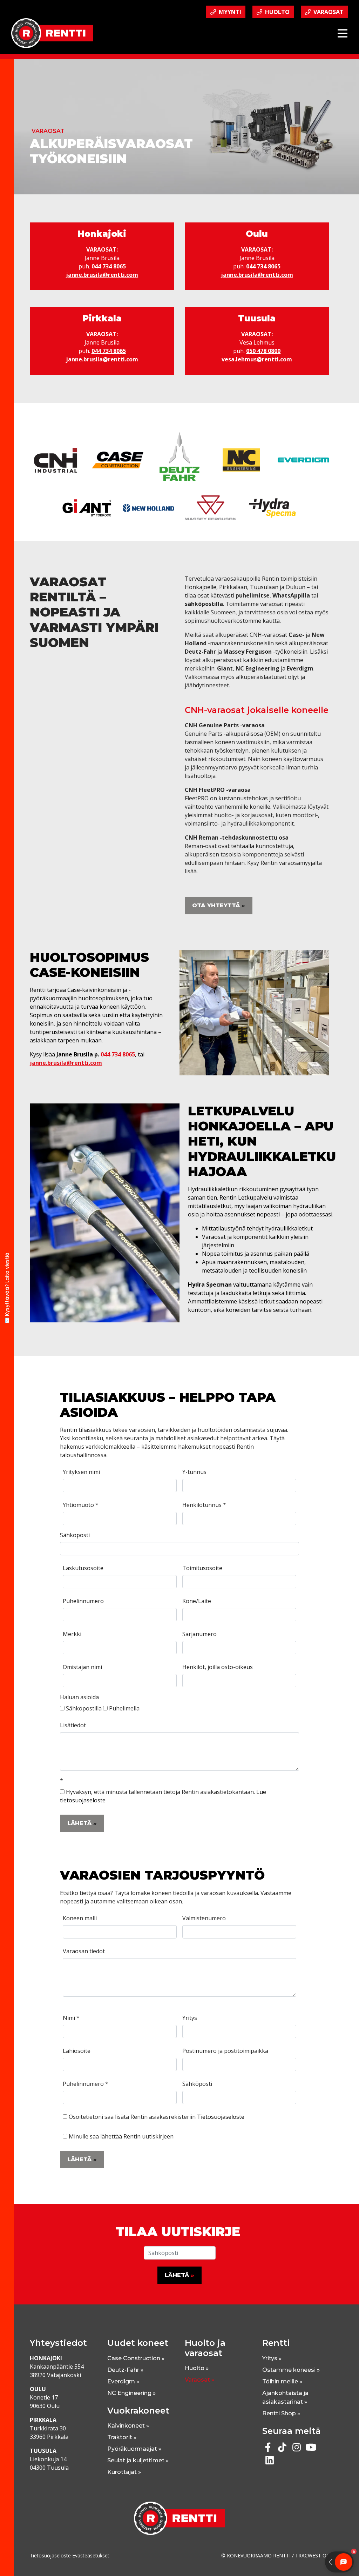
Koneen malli (80, 1918)
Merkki (72, 1634)
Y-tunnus (194, 1472)
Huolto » (197, 2368)
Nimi (71, 2018)
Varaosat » (199, 2380)
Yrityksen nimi (81, 1472)
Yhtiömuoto (81, 1505)
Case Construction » (136, 2358)
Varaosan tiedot (84, 1951)
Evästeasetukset (91, 2555)
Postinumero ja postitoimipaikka (225, 2051)
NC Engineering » (131, 2393)
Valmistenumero (204, 1918)
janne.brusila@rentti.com (102, 275)
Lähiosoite (77, 2051)
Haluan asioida (79, 1697)
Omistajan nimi (82, 1667)
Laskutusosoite (83, 1568)
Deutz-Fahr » (125, 2370)
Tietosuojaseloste (221, 2117)
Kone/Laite (197, 1601)
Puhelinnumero (83, 1601)
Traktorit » (122, 2437)
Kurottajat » (124, 2472)
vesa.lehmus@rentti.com (257, 359)
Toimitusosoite (202, 1568)
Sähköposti (75, 1535)
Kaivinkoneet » (128, 2426)
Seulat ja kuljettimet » (138, 2460)
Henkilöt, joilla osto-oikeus (218, 1667)
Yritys (190, 2018)
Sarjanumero (199, 1634)
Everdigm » (123, 2381)
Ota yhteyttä (216, 905)
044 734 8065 (109, 266)
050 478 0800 (263, 351)
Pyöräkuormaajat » (134, 2449)
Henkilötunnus (204, 1505)
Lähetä (79, 1823)
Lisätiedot (73, 1725)
